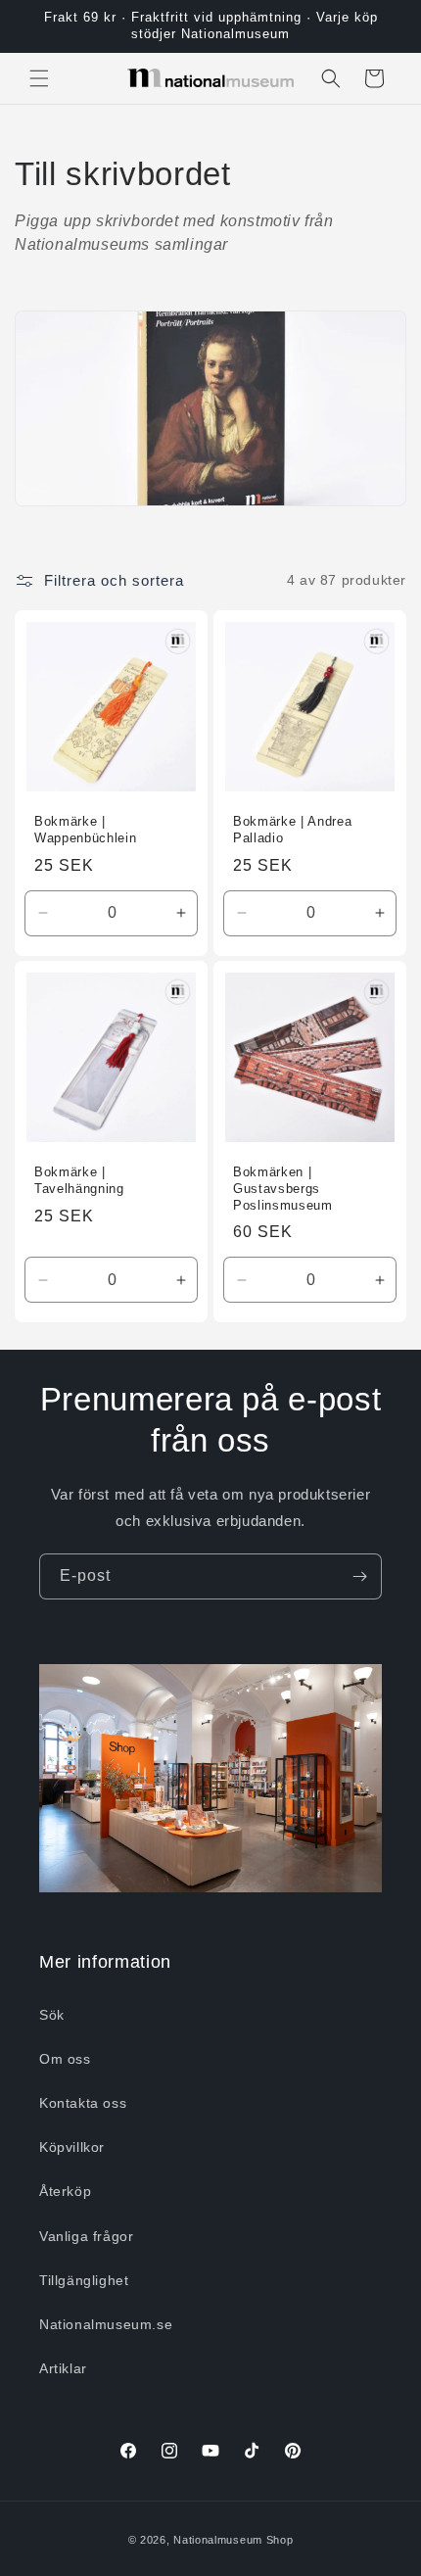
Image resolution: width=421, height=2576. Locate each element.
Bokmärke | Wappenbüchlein (85, 830)
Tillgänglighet (84, 2280)
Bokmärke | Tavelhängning (79, 1180)
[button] (39, 78)
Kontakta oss (83, 2103)
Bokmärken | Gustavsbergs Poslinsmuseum (283, 1189)
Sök (52, 2015)
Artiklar (63, 2368)
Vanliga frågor (86, 2236)
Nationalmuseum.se (106, 2324)
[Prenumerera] (359, 1576)
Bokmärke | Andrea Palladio (292, 830)
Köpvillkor (72, 2147)
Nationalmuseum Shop (233, 2540)
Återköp (65, 2191)
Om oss (65, 2059)
